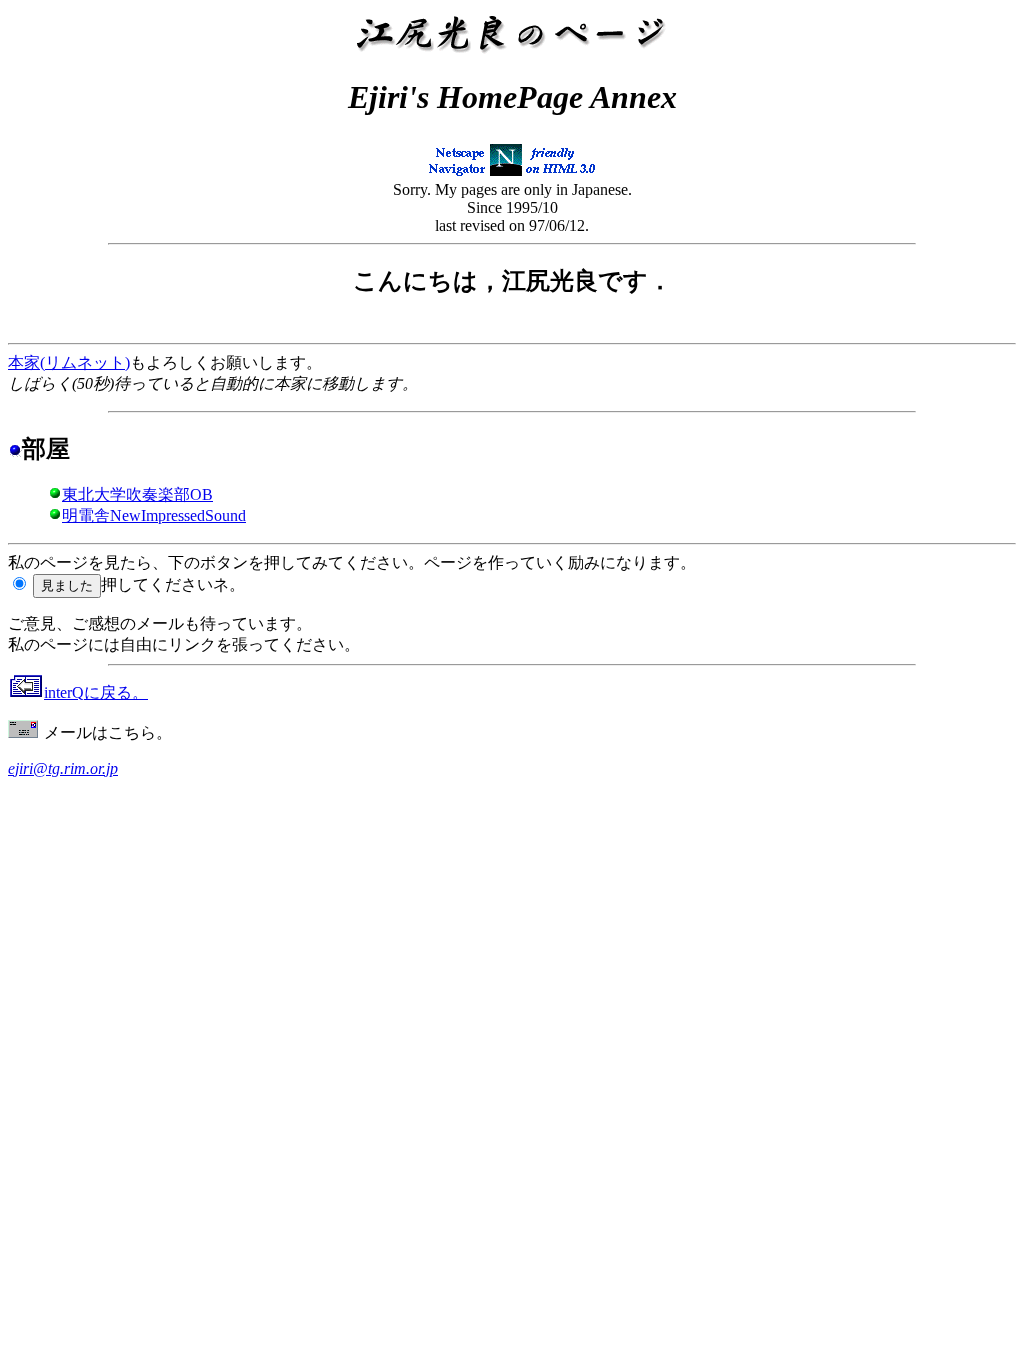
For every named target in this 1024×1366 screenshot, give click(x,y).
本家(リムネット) (69, 362)
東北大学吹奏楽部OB (137, 494)
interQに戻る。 (96, 692)
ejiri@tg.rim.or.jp (63, 768)
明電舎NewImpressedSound (154, 515)
